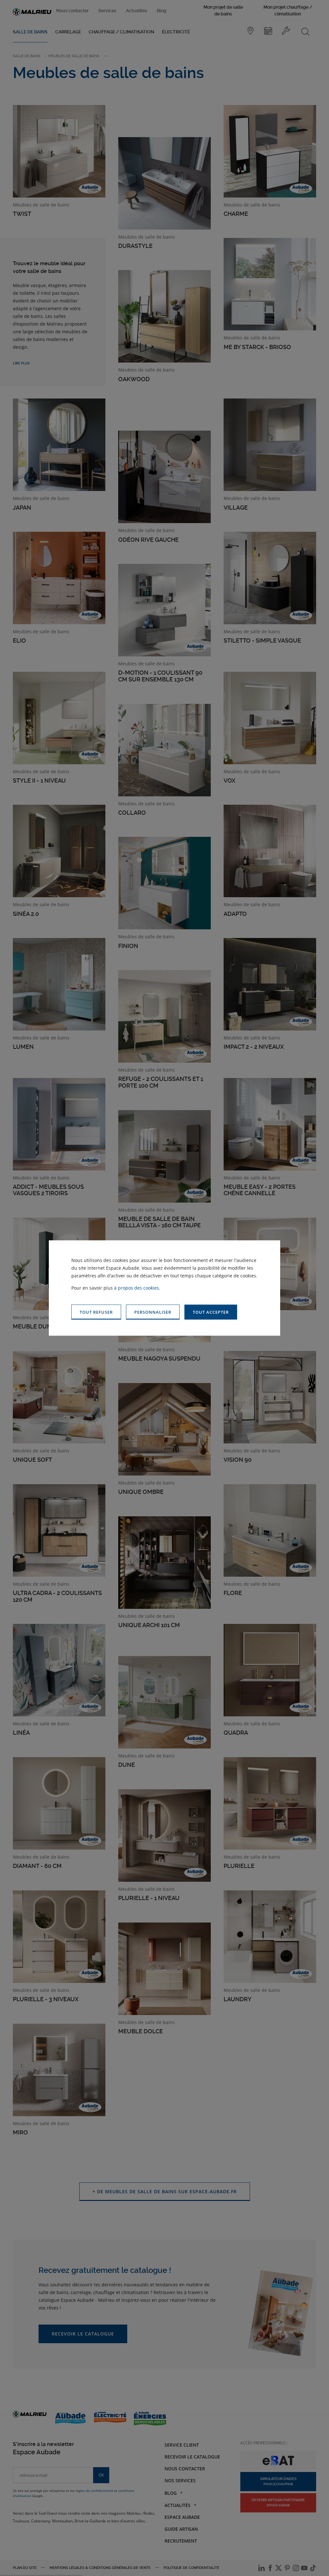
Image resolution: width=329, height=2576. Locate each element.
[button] (211, 1312)
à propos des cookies (137, 1288)
